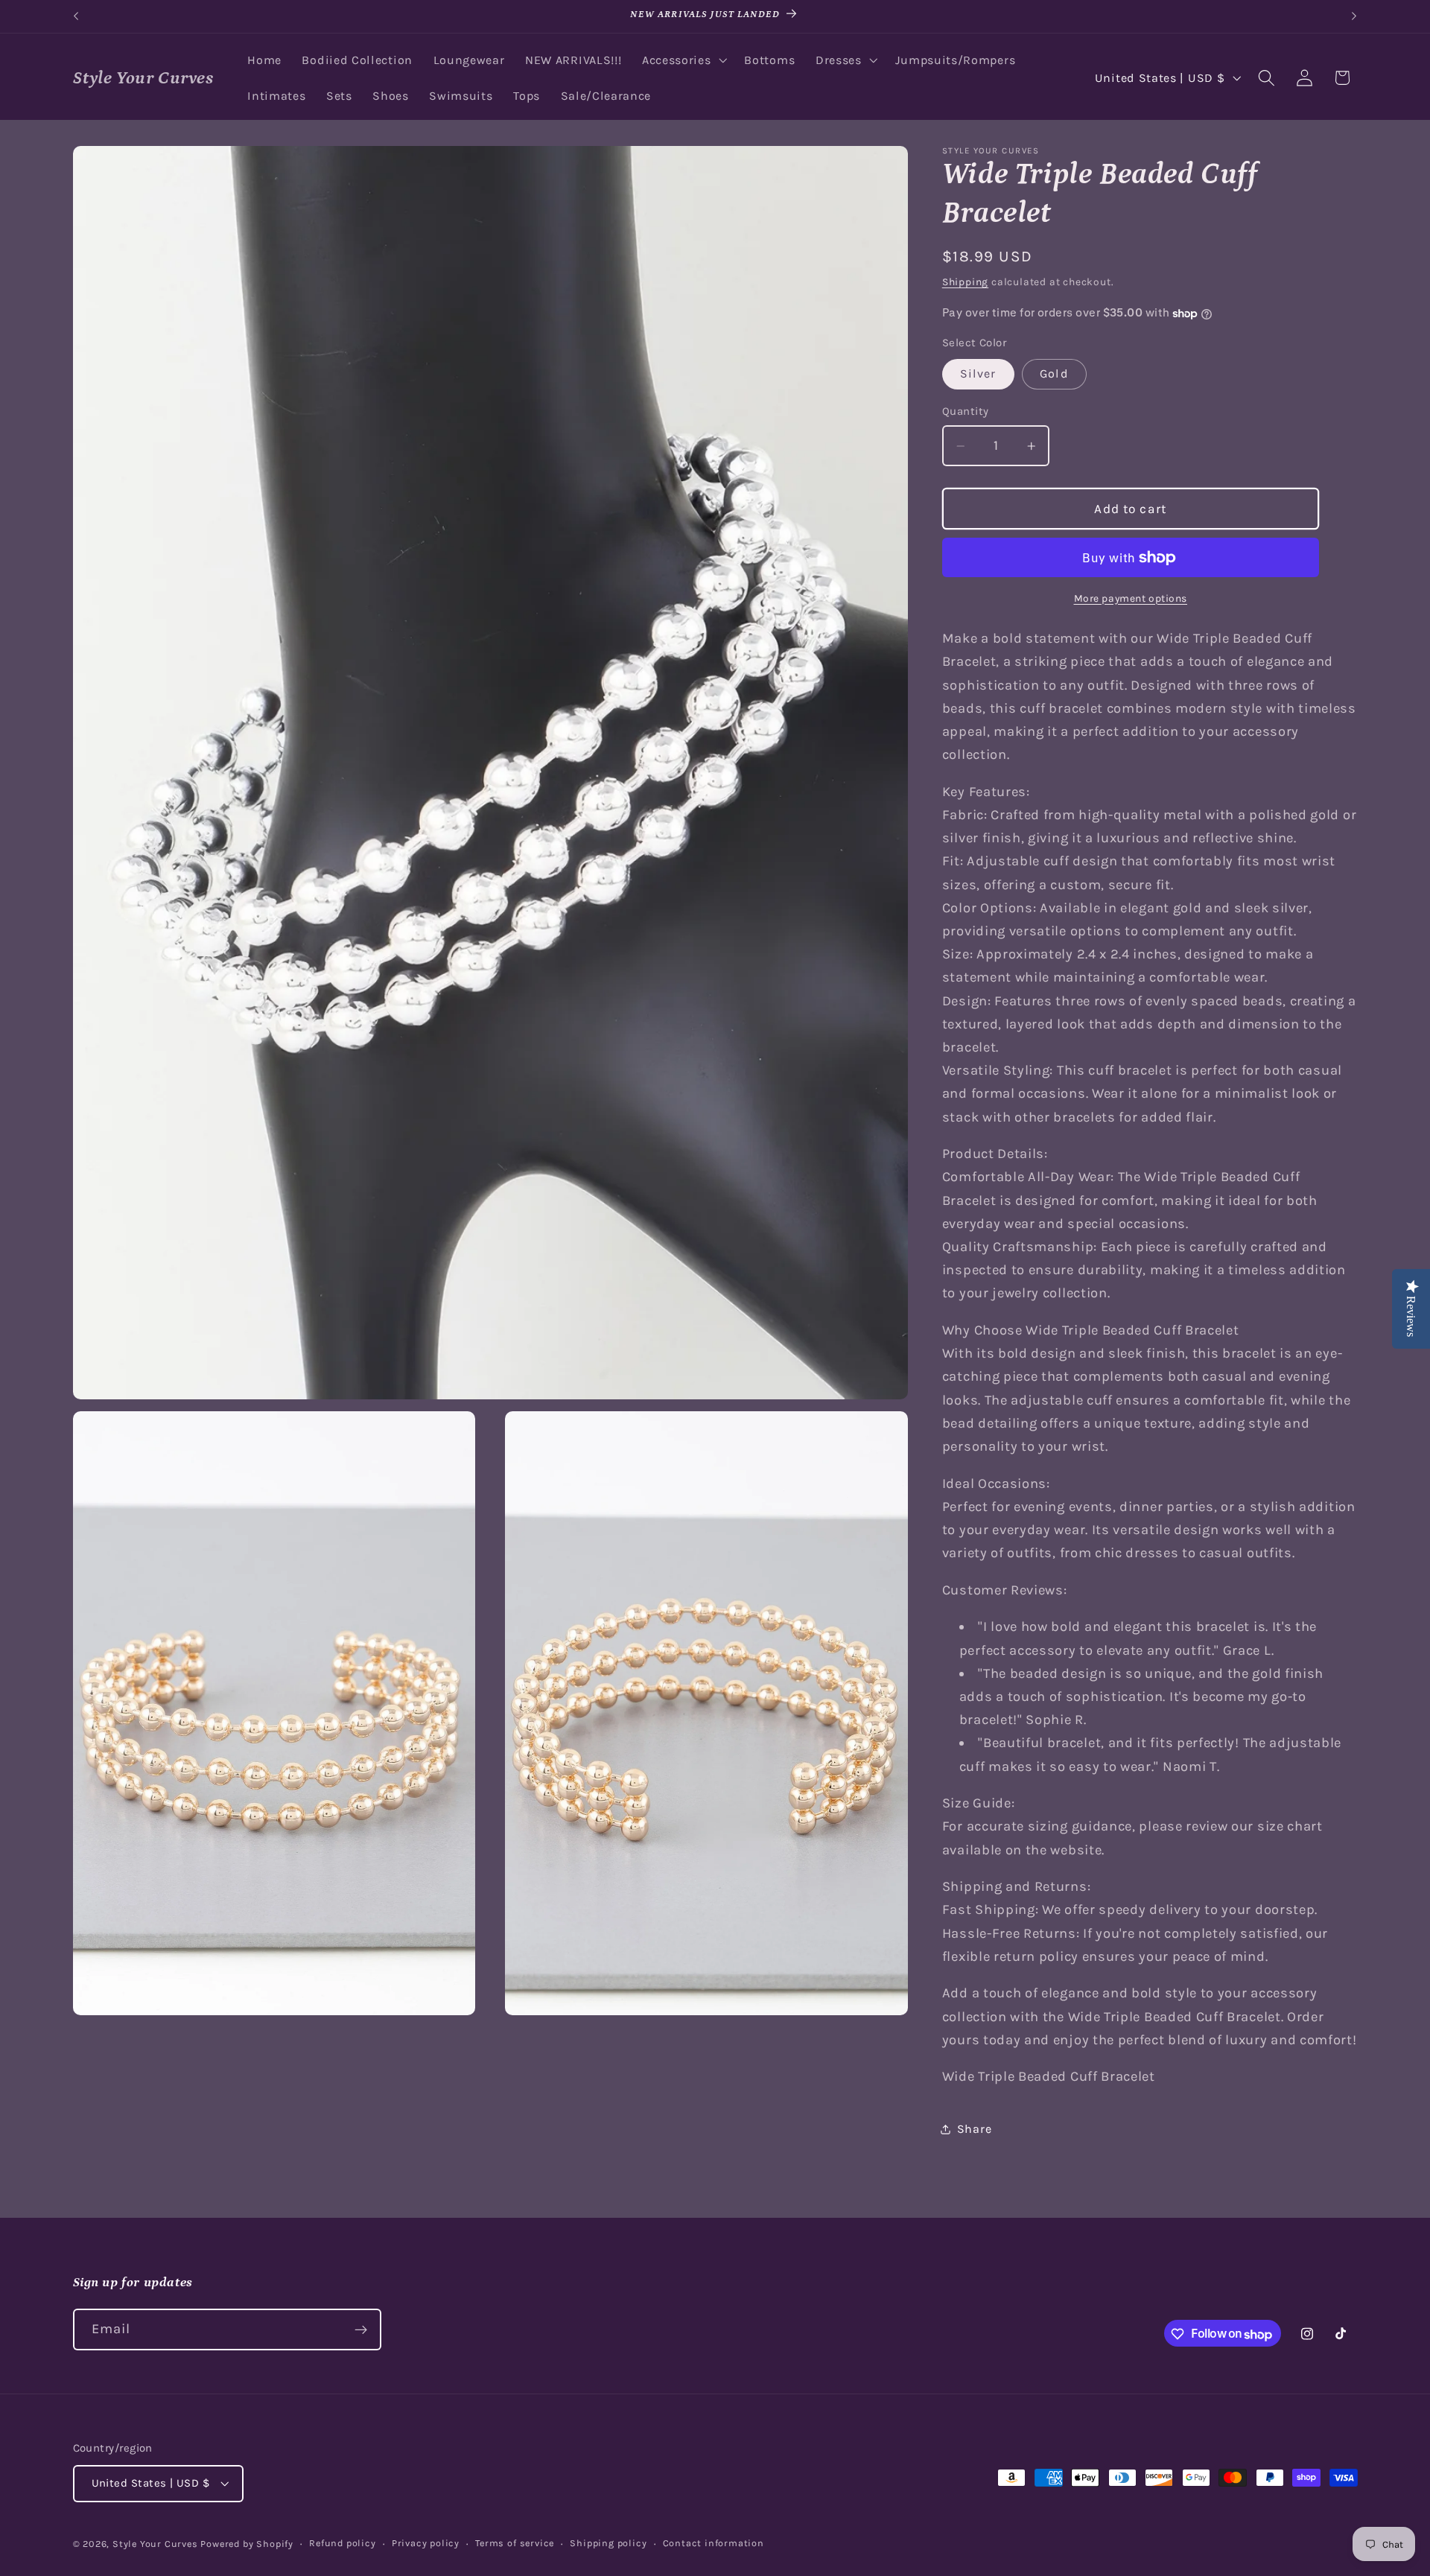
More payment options (1131, 598)
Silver (978, 374)
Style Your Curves (155, 2544)
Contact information (714, 2544)
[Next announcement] (1354, 16)
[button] (683, 60)
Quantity (966, 412)
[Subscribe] (361, 2330)
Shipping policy (608, 2544)
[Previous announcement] (76, 16)
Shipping (965, 282)
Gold (1054, 374)
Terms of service (515, 2544)
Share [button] (974, 2130)
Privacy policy (426, 2544)
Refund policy (342, 2544)
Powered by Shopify (247, 2544)
